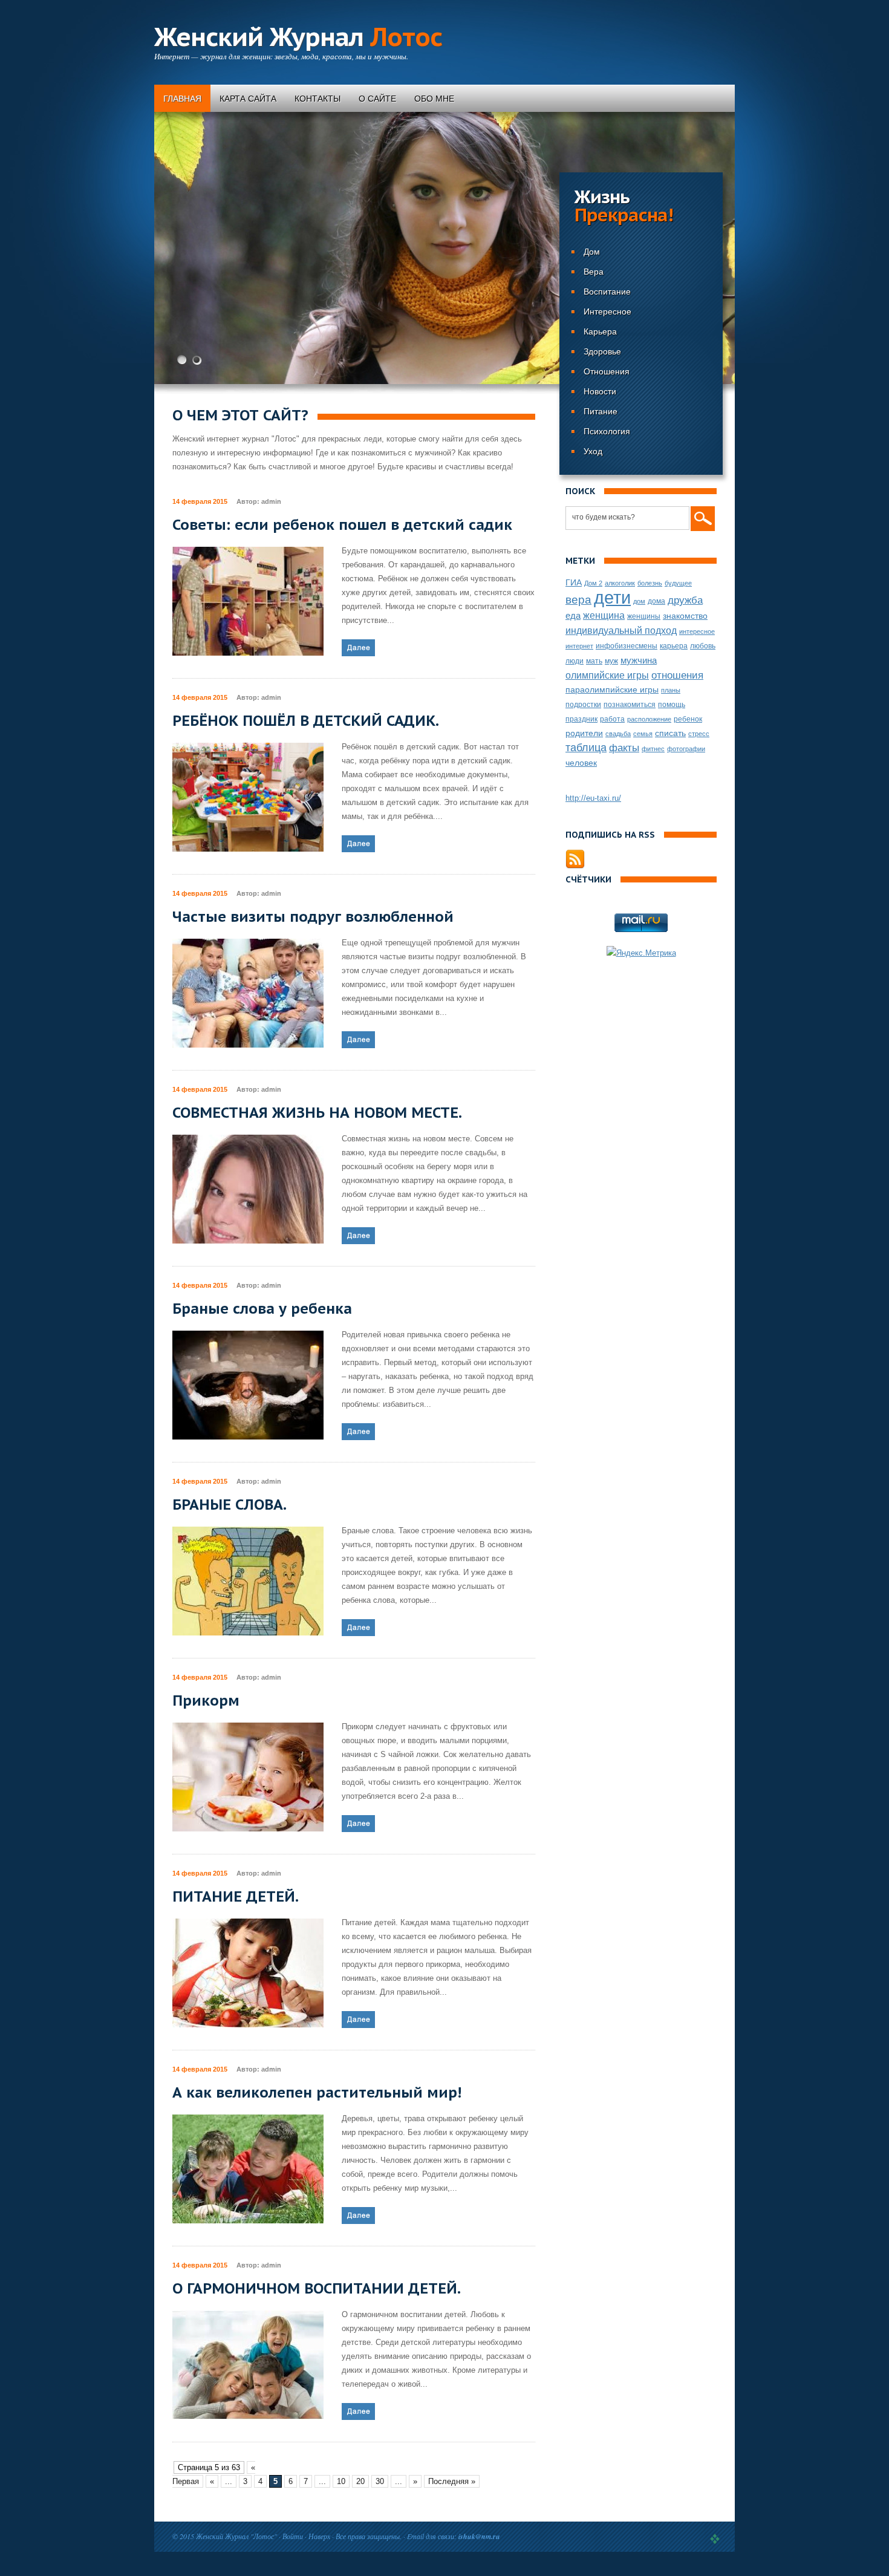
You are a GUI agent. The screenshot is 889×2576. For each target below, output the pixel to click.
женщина (604, 615)
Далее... (358, 648)
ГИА (574, 582)
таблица (586, 748)
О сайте (377, 99)
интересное (697, 631)
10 (341, 2481)
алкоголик (620, 583)
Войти (293, 2536)
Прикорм (206, 1700)
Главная (182, 99)
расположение (649, 719)
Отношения (607, 371)
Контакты (317, 99)
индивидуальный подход (621, 630)
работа (612, 719)
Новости (600, 391)
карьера (674, 646)
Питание (601, 411)
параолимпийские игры (612, 690)
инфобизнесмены (627, 646)
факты (624, 748)
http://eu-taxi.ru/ (593, 798)
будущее (678, 583)
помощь (672, 705)
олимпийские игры (607, 675)
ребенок (688, 719)
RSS (575, 859)
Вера (594, 272)
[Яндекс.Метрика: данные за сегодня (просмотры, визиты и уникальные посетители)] (641, 953)
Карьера (600, 331)
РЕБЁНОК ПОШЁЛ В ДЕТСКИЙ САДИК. (306, 721)
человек (581, 763)
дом (639, 601)
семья (643, 734)
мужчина (639, 660)
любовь (703, 646)
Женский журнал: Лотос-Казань (715, 2539)
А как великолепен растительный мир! (317, 2092)
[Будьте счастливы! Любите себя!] (444, 248)
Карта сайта (248, 99)
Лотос (298, 37)
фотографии (686, 749)
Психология (607, 431)
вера (578, 600)
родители (584, 733)
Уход (593, 451)
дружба (685, 600)
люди (575, 661)
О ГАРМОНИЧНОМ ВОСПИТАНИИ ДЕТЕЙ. (317, 2288)
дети (612, 597)
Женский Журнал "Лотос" (236, 2536)
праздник (581, 719)
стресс (699, 734)
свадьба (618, 734)
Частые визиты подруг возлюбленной (313, 917)
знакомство (685, 616)
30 (380, 2481)
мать (594, 661)
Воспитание (607, 292)
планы (671, 690)
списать (670, 733)
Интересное (607, 311)
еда (573, 615)
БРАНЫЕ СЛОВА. (230, 1505)
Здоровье (602, 351)
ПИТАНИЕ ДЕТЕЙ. (236, 1896)
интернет (579, 646)
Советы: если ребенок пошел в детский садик (342, 525)
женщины (644, 616)
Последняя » (452, 2481)
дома (656, 601)
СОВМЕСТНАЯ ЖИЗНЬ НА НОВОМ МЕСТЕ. (317, 1113)
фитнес (653, 749)
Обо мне (434, 99)
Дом (592, 252)
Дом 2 (593, 583)
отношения (677, 675)
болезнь (650, 583)
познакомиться (630, 705)
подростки (583, 705)
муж (611, 661)
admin (271, 501)
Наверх (319, 2536)
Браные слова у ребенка (262, 1309)
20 (360, 2481)
